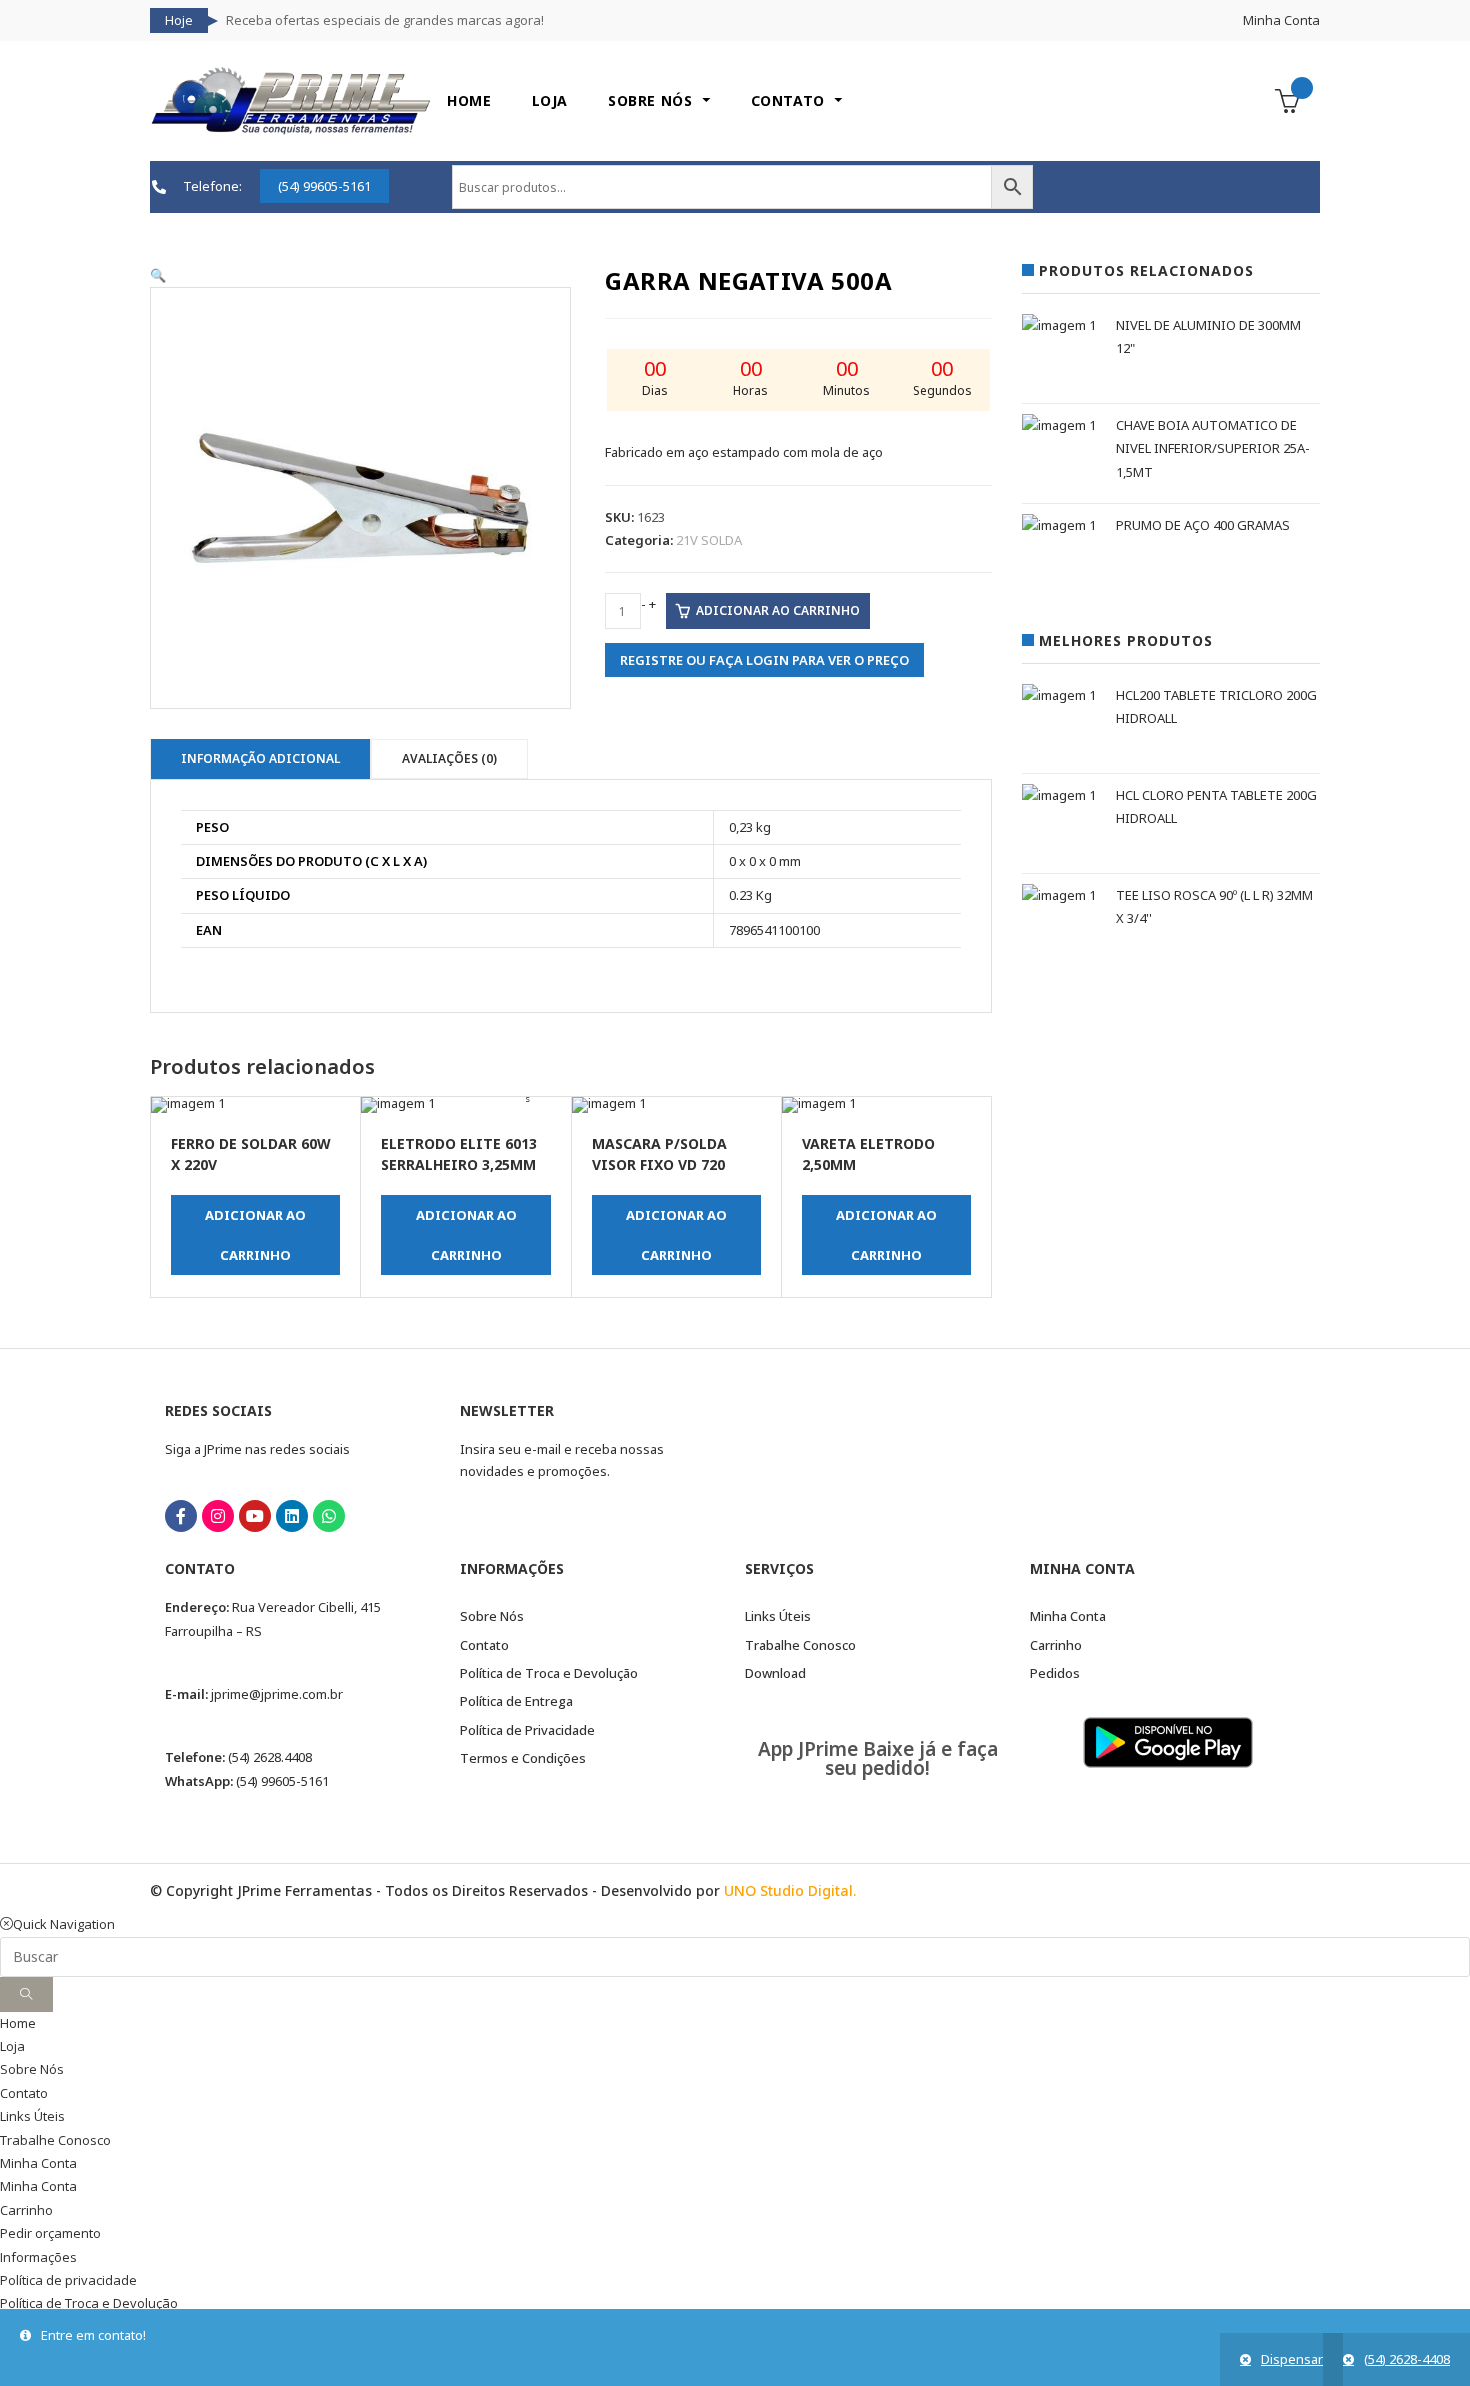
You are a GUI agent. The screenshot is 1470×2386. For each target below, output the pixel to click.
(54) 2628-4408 (1407, 2359)
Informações (38, 2257)
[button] (158, 275)
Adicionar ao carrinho (778, 610)
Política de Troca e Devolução (89, 2303)
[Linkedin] (292, 1516)
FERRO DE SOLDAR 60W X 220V (251, 1154)
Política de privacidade (68, 2280)
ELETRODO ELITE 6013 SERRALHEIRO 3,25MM (459, 1154)
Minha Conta (1281, 20)
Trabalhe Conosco (55, 2140)
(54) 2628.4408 (270, 1757)
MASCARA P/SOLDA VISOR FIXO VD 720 (659, 1154)
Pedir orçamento (50, 2233)
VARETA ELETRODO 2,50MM (868, 1154)
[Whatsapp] (329, 1516)
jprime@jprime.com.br (277, 1694)
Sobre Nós (32, 2069)
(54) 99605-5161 (282, 1781)
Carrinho (26, 2210)
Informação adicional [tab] (260, 758)
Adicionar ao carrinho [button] (255, 1235)
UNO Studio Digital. (790, 1890)
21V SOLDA (709, 540)
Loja (12, 2046)
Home (18, 2023)
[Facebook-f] (181, 1516)
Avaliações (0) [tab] (449, 758)
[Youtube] (255, 1516)
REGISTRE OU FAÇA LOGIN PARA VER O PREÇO (764, 660)
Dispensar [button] (1292, 2359)
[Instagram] (218, 1516)
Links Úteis (32, 2116)
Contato (24, 2093)
